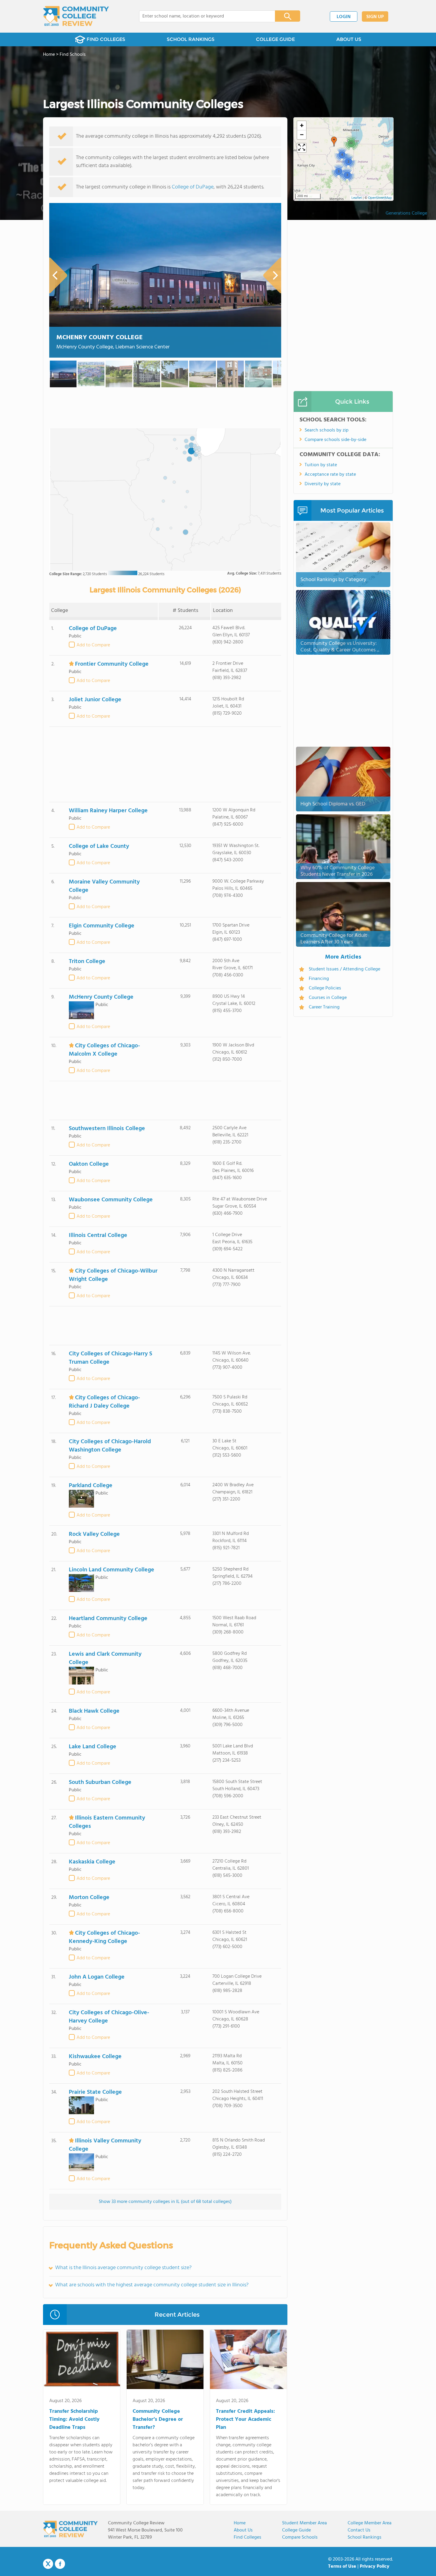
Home (240, 2523)
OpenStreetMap (380, 198)
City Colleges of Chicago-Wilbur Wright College (113, 1275)
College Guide (296, 2530)
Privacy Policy (375, 2567)
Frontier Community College (112, 664)
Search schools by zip (327, 430)
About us (243, 2530)
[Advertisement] (165, 764)
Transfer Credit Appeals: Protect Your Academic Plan (245, 2419)
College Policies (325, 988)
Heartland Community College (108, 1619)
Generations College (406, 213)
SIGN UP (375, 17)
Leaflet (357, 198)
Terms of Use (342, 2567)
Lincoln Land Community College (112, 1570)
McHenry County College (100, 338)
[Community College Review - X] (48, 2564)
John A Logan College (97, 1977)
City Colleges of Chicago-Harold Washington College (110, 1446)
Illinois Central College (98, 1235)
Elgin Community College (102, 926)
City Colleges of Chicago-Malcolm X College (104, 1050)
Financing (319, 979)
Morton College (89, 1898)
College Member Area (370, 2523)
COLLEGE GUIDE (275, 39)
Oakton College (89, 1164)
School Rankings (365, 2537)
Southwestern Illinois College (107, 1129)
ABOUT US (349, 39)
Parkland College (91, 1486)
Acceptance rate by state (330, 475)
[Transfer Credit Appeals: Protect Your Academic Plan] (248, 2361)
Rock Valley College (94, 1534)
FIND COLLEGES (106, 39)
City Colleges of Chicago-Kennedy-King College (104, 1937)
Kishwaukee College (95, 2057)
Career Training (324, 1007)
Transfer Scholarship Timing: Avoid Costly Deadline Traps (74, 2419)
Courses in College (328, 998)
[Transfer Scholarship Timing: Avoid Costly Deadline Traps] (82, 2361)
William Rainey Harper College (108, 811)
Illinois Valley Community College (105, 2145)
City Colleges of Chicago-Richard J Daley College (104, 1402)
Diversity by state (323, 484)
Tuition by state (321, 465)
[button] (347, 175)
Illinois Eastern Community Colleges (107, 1822)
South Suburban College (100, 1782)
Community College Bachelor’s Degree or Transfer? (158, 2419)
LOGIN (344, 17)
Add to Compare (93, 645)
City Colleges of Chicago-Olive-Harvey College (109, 2017)
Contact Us (359, 2530)
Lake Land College (93, 1747)
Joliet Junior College (95, 700)
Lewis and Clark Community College (105, 1658)
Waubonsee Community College (111, 1200)
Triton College (87, 962)
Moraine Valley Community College (104, 886)
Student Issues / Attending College (344, 969)
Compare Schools (300, 2537)
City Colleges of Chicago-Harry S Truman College (110, 1358)
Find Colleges (248, 2537)
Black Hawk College (94, 1711)
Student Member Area (304, 2523)
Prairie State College (95, 2092)
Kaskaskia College (92, 1862)
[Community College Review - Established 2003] (76, 16)
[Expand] (302, 148)
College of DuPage (193, 187)
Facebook (60, 2564)
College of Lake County (99, 846)
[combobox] (203, 16)
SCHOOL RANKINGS (191, 39)
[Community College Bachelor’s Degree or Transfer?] (165, 2361)
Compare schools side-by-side (335, 440)
